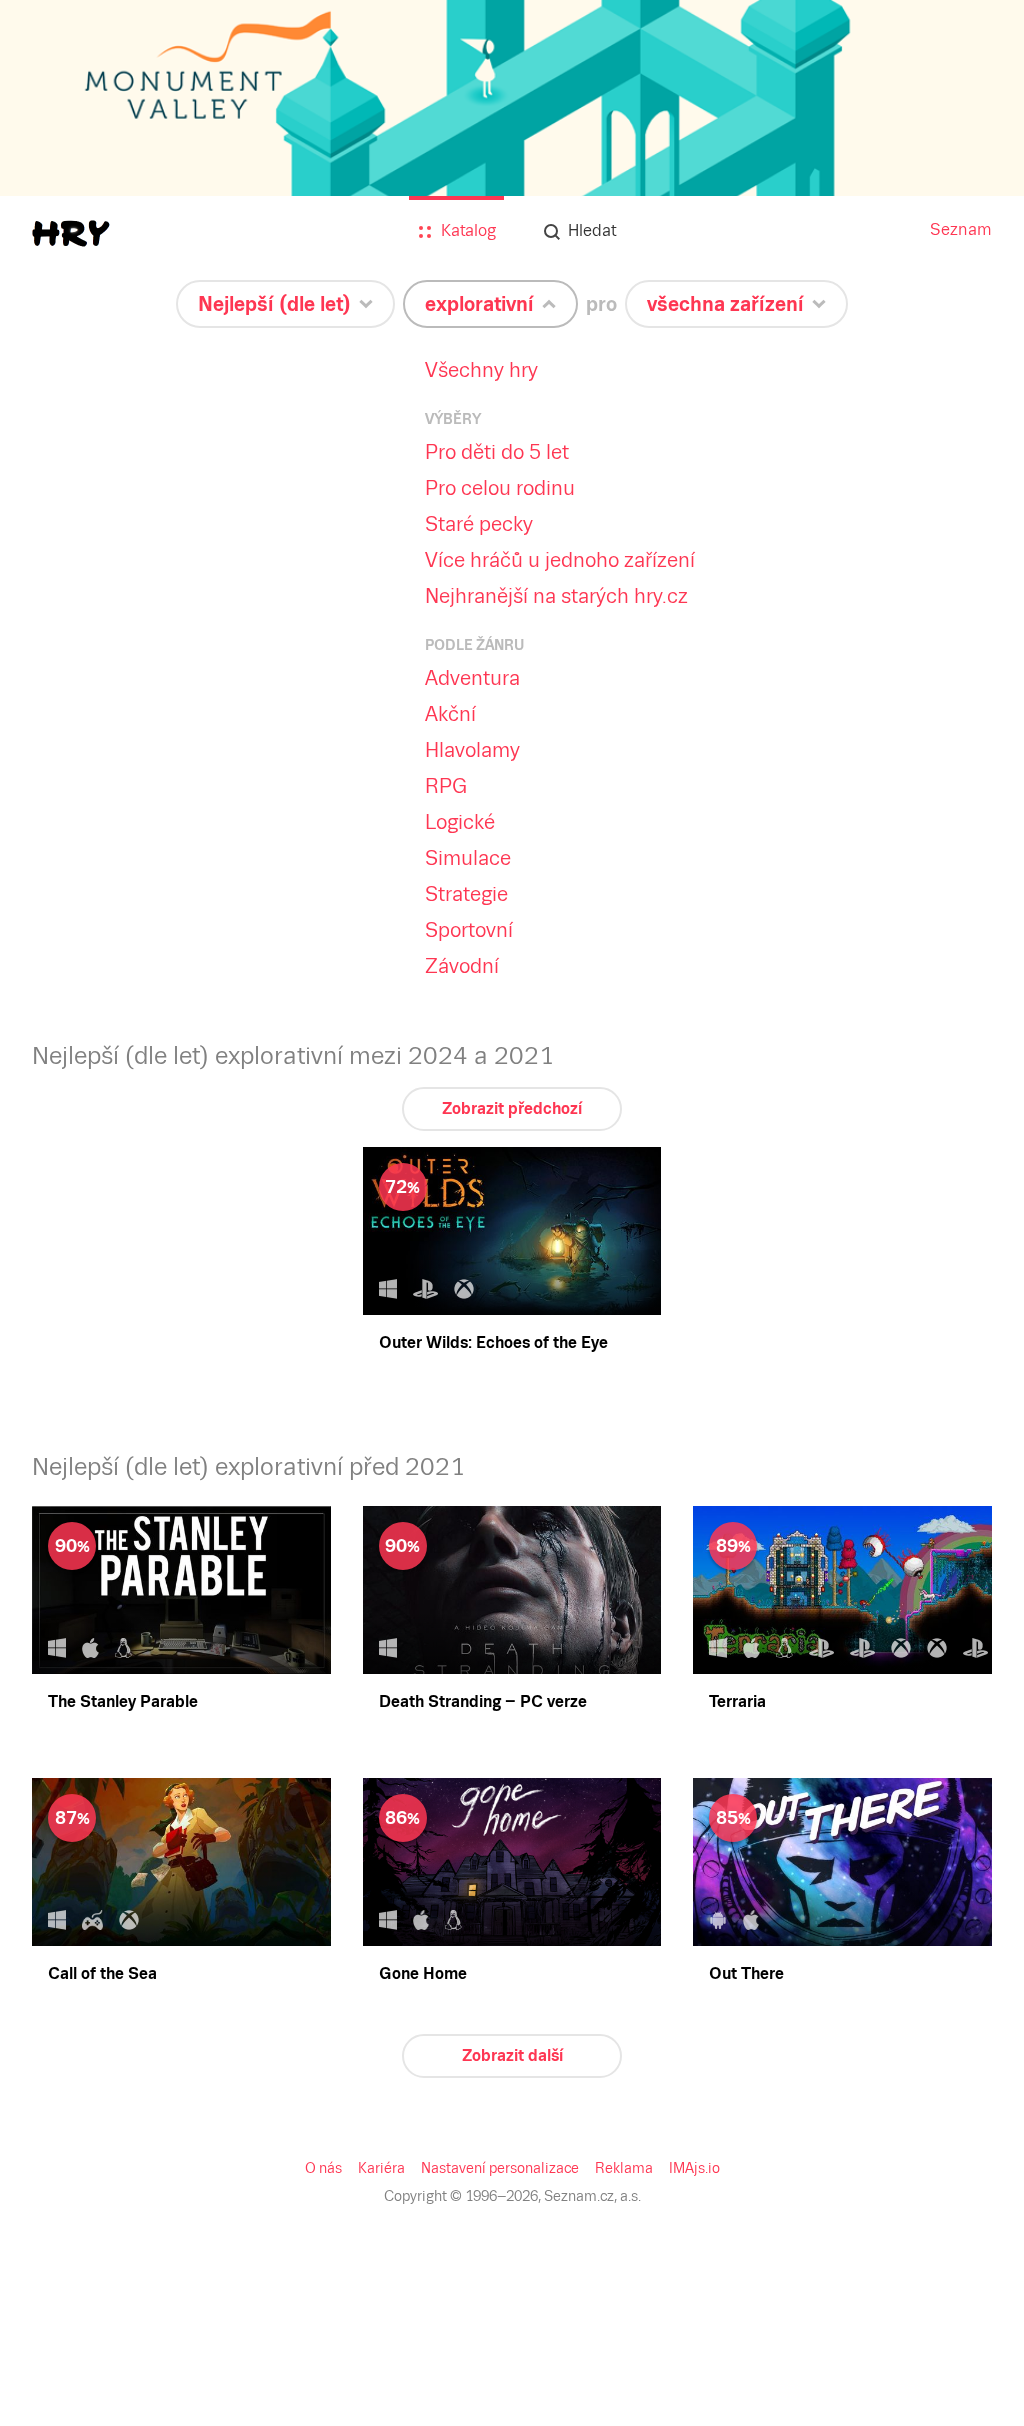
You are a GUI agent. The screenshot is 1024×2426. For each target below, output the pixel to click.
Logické (460, 822)
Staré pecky (479, 524)
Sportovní (469, 930)
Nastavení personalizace (500, 2168)
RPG (446, 786)
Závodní (462, 966)
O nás (323, 2168)
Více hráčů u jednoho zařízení (560, 560)
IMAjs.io (694, 2168)
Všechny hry (481, 370)
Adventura (472, 678)
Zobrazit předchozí (512, 1108)
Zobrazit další (512, 2055)
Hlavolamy (472, 750)
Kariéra (381, 2168)
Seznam (961, 229)
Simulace (468, 858)
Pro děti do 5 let (497, 452)
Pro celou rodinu (500, 488)
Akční (450, 714)
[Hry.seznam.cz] (71, 233)
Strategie (466, 894)
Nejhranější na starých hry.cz (556, 596)
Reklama (624, 2168)
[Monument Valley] (512, 162)
